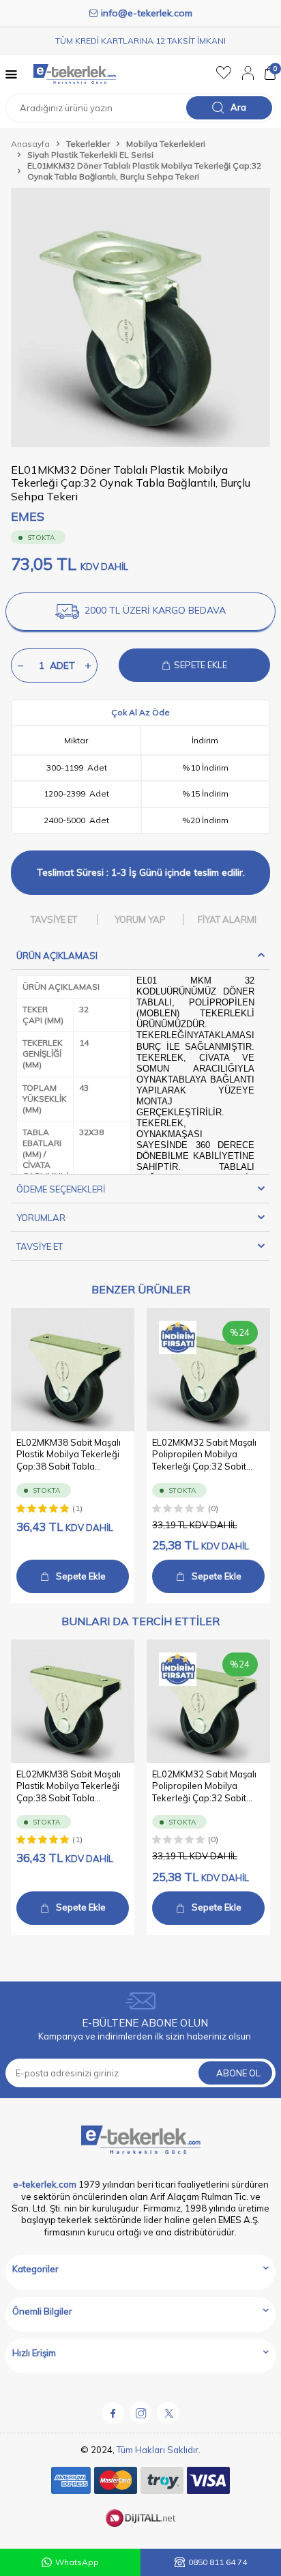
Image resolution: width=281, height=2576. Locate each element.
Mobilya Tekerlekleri (166, 144)
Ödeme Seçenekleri (61, 1189)
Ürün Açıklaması (57, 956)
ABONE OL (238, 2073)
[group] (140, 317)
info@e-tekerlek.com (147, 13)
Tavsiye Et (54, 919)
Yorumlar (41, 1218)
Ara (238, 107)
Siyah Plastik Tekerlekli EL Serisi (90, 155)
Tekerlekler (88, 144)
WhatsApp (77, 2562)
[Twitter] (168, 2413)
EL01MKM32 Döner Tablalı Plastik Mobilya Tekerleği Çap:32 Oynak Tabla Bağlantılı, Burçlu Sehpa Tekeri (144, 171)
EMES (28, 516)
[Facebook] (113, 2413)
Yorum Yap (140, 919)
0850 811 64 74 (218, 2562)
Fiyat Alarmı (227, 919)
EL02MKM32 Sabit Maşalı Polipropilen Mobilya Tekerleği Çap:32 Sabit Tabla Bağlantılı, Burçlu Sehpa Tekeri (204, 1455)
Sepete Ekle (81, 1576)
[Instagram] (140, 2413)
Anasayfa (30, 144)
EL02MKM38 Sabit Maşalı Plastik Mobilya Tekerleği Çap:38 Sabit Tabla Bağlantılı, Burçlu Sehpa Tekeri (69, 1455)
